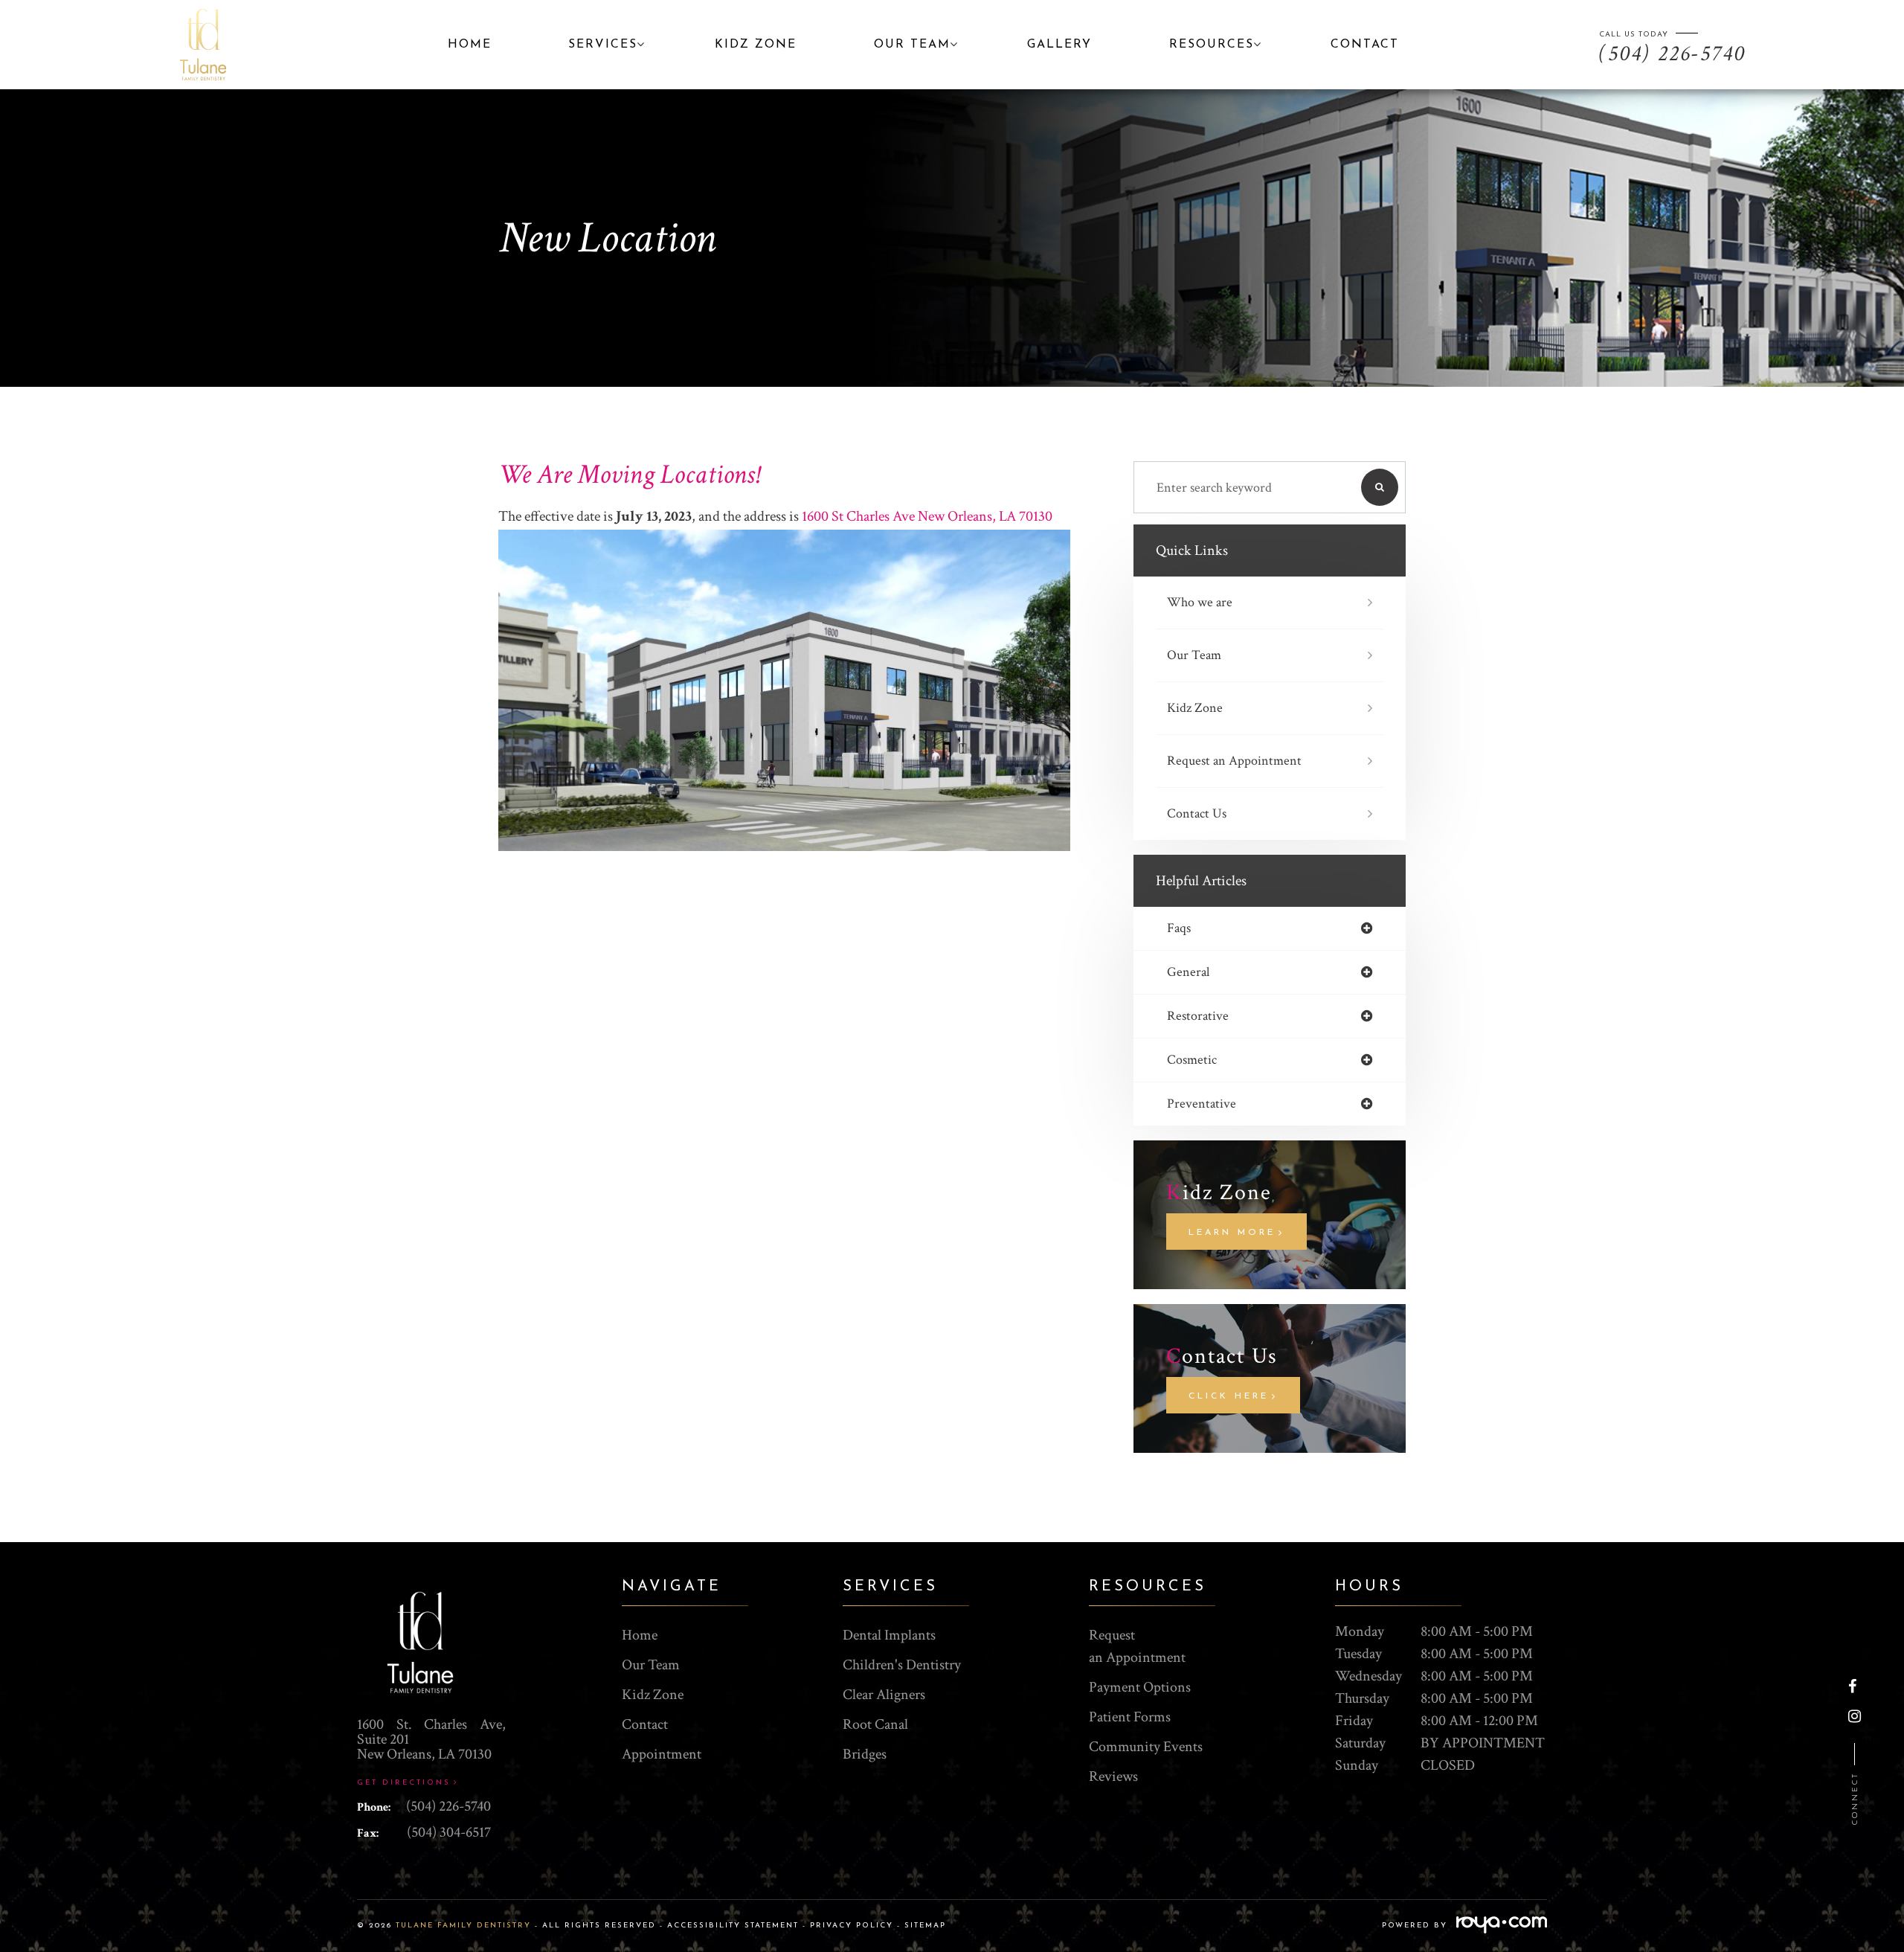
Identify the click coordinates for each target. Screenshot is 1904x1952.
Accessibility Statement (733, 1926)
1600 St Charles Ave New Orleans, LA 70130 (927, 516)
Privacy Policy (852, 1926)
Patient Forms (1130, 1717)
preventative (1202, 1104)
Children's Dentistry (902, 1665)
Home (470, 45)
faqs (1179, 928)
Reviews (1113, 1776)
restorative (1198, 1016)
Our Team (1194, 655)
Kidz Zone (1195, 708)
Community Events (1146, 1747)
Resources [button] (1212, 45)
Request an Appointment (1234, 761)
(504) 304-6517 (449, 1832)
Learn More (1232, 1233)
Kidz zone (756, 45)
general (1188, 972)
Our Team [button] (912, 45)
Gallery (1059, 45)
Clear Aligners (884, 1695)
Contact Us (1197, 813)
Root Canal (875, 1724)
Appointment (662, 1754)
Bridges (865, 1754)
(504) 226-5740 (448, 1806)
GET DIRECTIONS (404, 1783)
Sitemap (925, 1926)
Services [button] (603, 45)
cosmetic (1192, 1060)
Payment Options (1140, 1687)
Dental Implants (889, 1635)
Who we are (1200, 602)
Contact (1365, 45)
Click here (1229, 1396)
